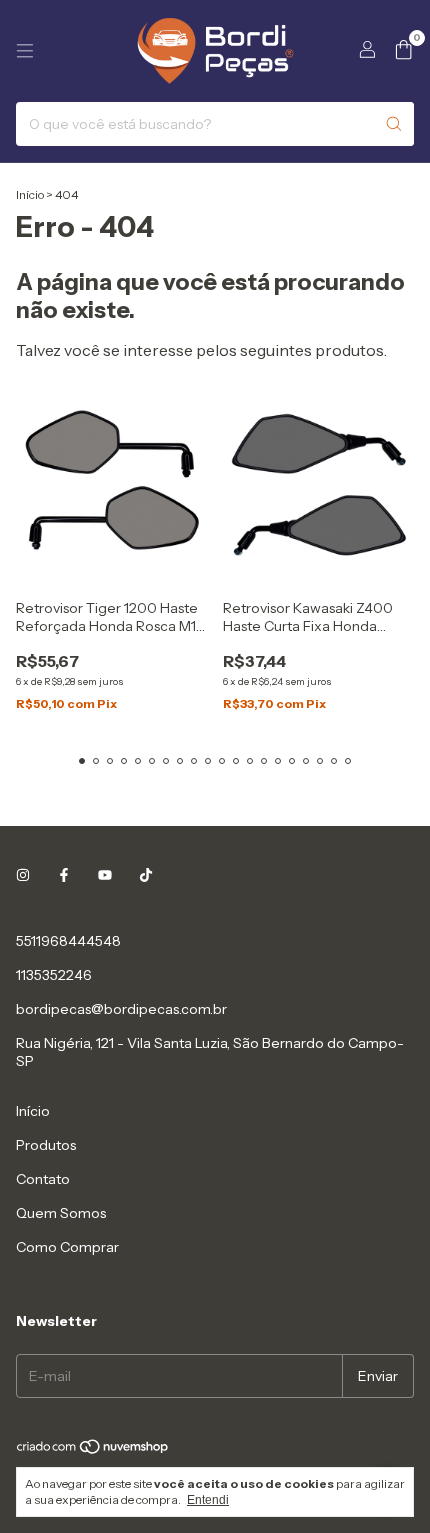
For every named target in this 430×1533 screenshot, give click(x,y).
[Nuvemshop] (93, 1451)
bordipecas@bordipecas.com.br (121, 1009)
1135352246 (54, 975)
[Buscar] (394, 124)
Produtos (46, 1145)
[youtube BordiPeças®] (105, 875)
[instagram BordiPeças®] (23, 875)
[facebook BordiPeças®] (64, 875)
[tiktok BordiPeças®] (146, 875)
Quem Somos (61, 1213)
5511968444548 (68, 941)
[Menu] (25, 51)
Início (30, 194)
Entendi (208, 1500)
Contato (43, 1179)
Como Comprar (67, 1247)
